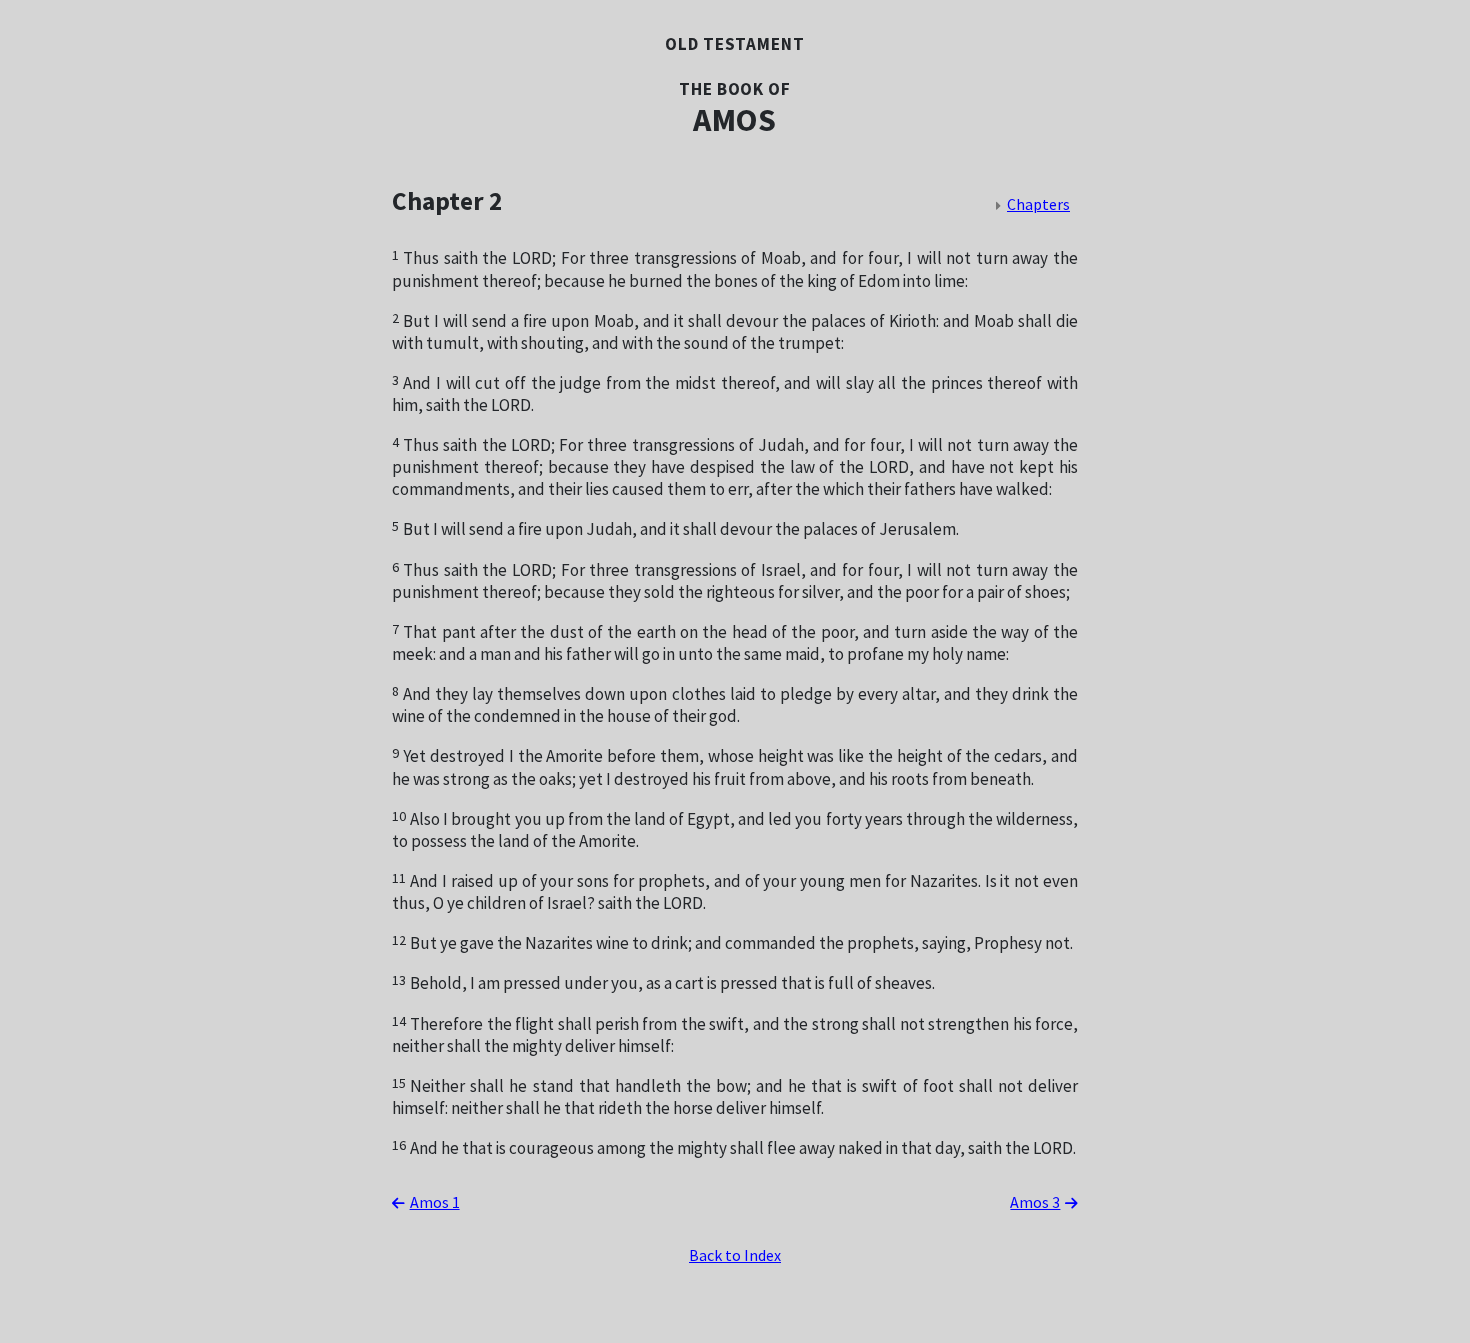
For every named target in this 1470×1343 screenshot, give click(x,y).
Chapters (1038, 205)
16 (399, 1145)
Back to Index (735, 1256)
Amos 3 (1035, 1203)
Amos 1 (435, 1203)
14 (399, 1021)
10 (399, 816)
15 (399, 1083)
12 (399, 940)
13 (399, 980)
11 (399, 878)
